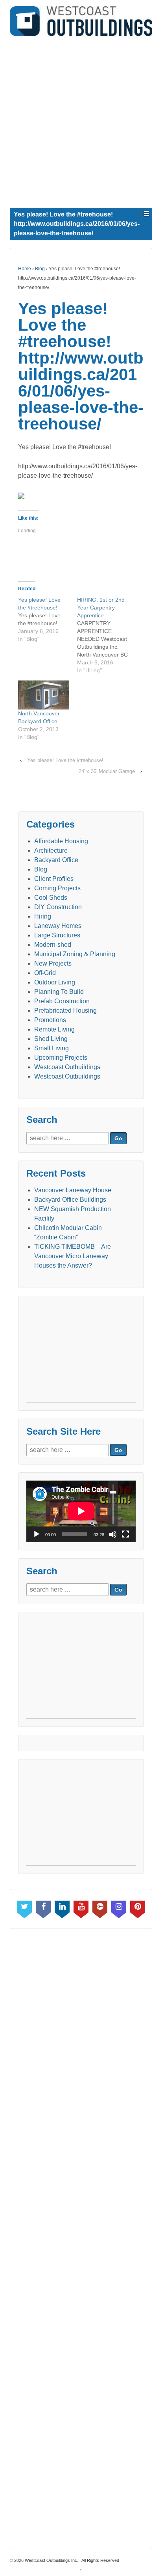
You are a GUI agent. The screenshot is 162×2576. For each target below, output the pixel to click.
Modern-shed (53, 945)
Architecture (51, 850)
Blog (40, 269)
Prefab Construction (62, 1001)
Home (25, 269)
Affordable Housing (61, 841)
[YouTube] (81, 1908)
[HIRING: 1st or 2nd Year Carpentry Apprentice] (107, 635)
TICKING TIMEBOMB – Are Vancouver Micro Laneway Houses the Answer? (73, 1256)
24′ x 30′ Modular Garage (107, 771)
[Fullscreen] (125, 1534)
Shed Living (51, 1039)
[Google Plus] (100, 1908)
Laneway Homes (58, 926)
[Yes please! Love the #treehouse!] (48, 619)
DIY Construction (58, 907)
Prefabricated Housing (65, 1011)
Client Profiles (54, 879)
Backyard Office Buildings (70, 1200)
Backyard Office (56, 860)
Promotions (50, 1020)
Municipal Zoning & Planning (75, 954)
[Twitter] (24, 1908)
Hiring (43, 916)
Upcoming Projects (61, 1058)
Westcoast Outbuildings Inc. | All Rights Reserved (71, 2560)
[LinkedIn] (62, 1908)
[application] (81, 1511)
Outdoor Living (55, 982)
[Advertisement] (81, 120)
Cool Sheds (51, 898)
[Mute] (113, 1534)
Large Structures (57, 935)
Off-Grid (45, 973)
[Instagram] (119, 1908)
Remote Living (54, 1029)
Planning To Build (59, 992)
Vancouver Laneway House (73, 1190)
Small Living (52, 1048)
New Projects (53, 963)
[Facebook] (43, 1908)
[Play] (37, 1534)
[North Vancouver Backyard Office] (44, 695)
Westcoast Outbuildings (67, 1067)
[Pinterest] (138, 1908)
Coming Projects (57, 888)
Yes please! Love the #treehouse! (65, 760)
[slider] (113, 1504)
